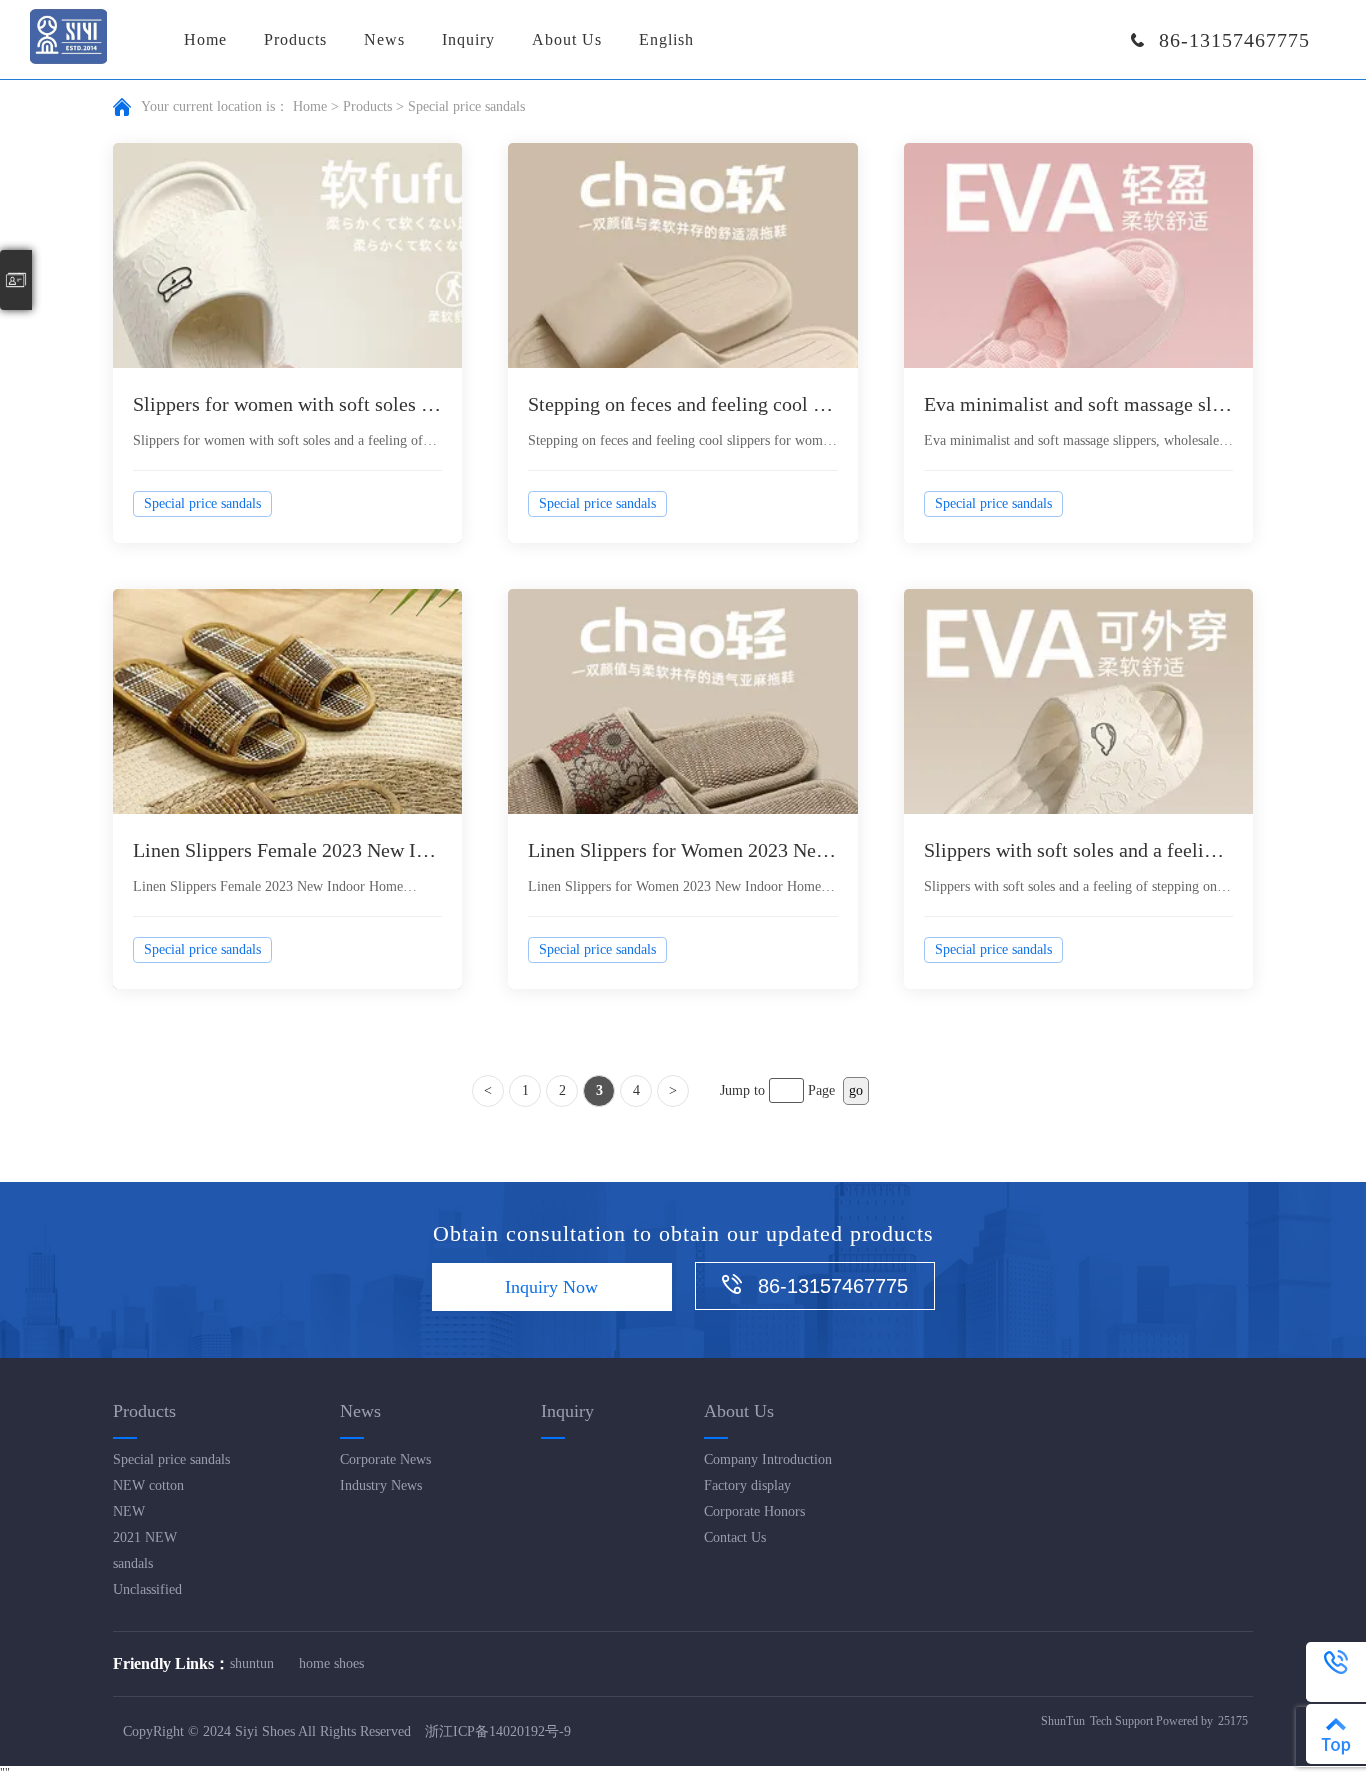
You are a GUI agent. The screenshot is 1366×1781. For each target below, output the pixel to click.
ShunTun (1063, 1721)
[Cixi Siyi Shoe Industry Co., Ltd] (68, 38)
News (384, 39)
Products (295, 39)
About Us (567, 39)
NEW (129, 1511)
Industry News (381, 1485)
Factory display (747, 1485)
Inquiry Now (551, 1287)
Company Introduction (768, 1459)
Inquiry (468, 39)
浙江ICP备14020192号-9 (498, 1731)
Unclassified (147, 1589)
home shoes (331, 1663)
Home (205, 39)
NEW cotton (148, 1485)
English (666, 39)
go (856, 1090)
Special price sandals (171, 1459)
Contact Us (735, 1537)
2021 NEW (145, 1537)
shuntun (252, 1663)
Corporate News (385, 1459)
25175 (1233, 1721)
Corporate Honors (754, 1511)
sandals (133, 1563)
